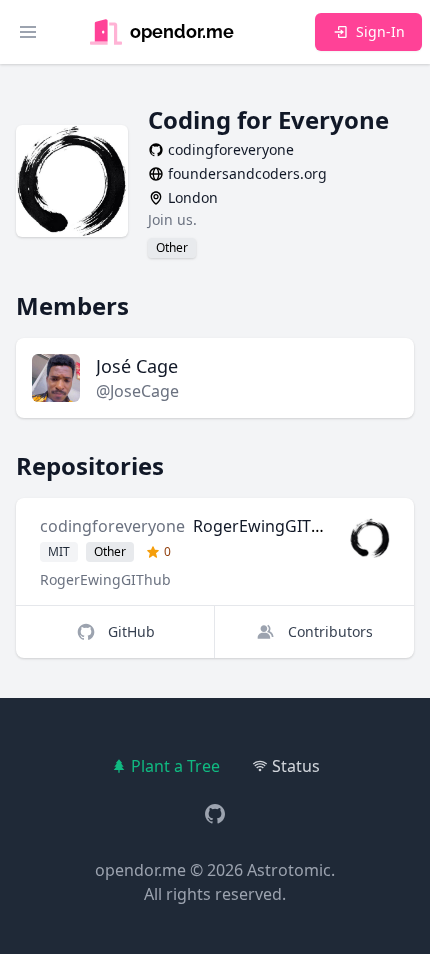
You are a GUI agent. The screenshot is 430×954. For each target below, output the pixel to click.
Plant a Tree (175, 766)
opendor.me (140, 870)
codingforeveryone (112, 526)
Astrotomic (289, 870)
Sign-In (380, 31)
